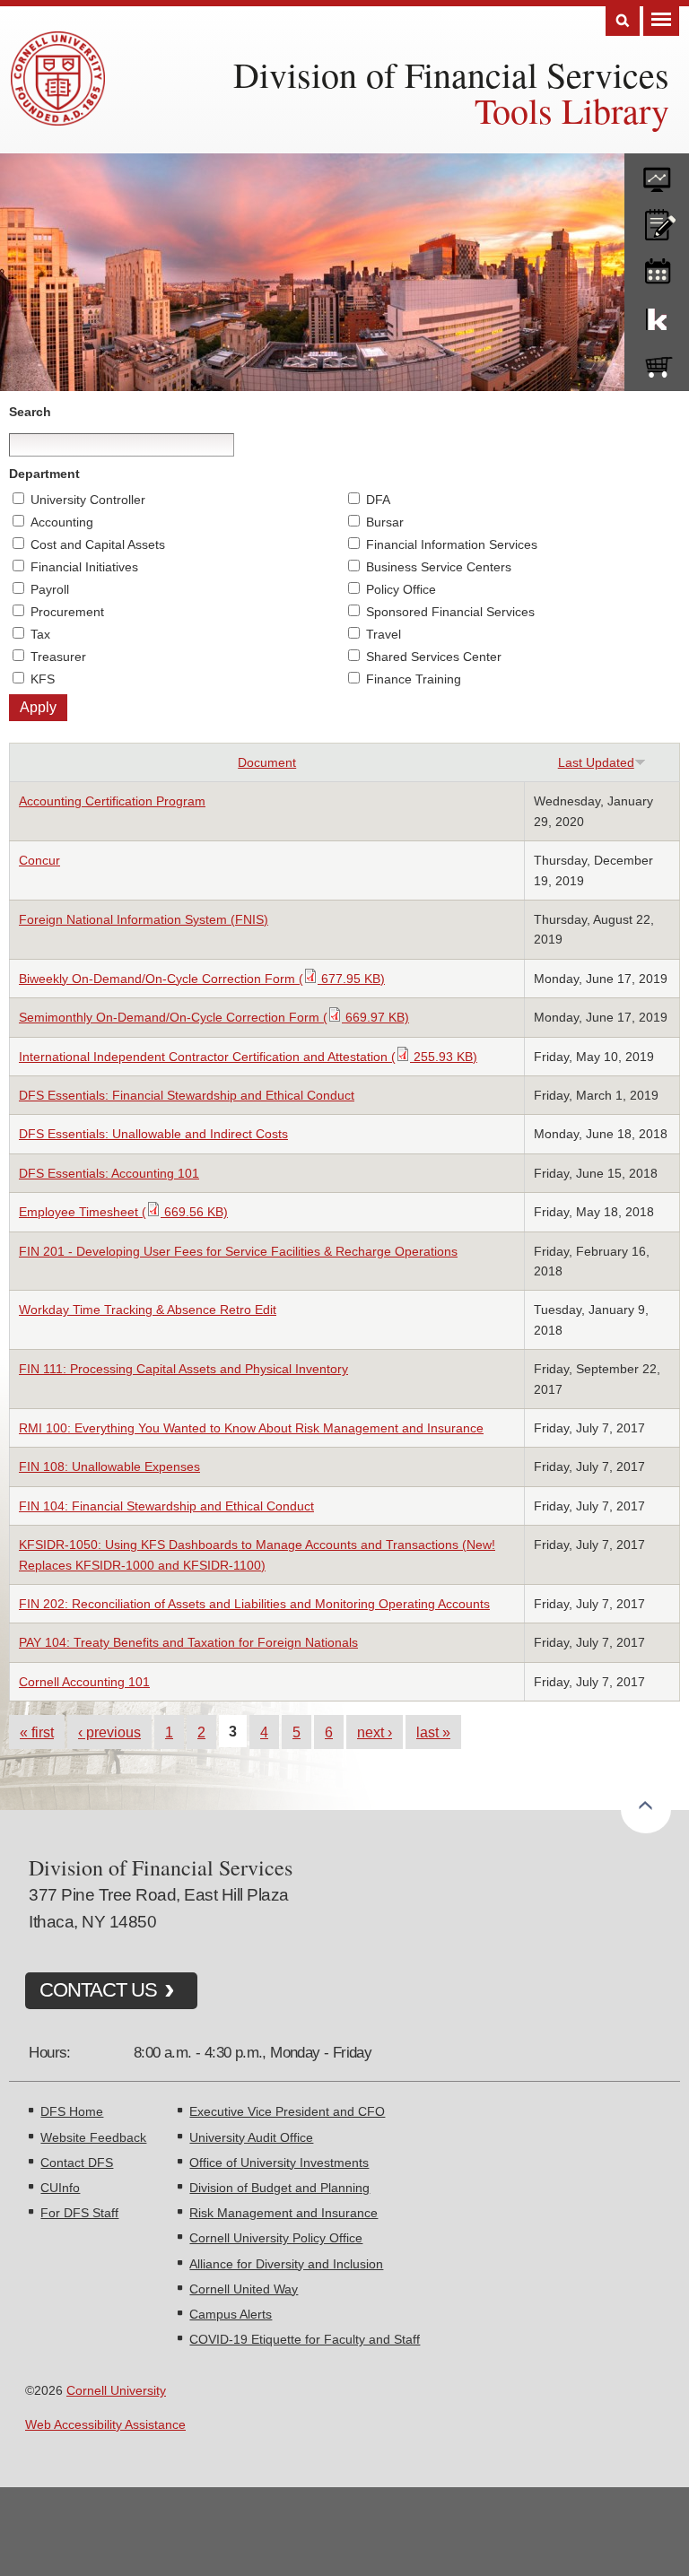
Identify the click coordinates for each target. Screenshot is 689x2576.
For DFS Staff (79, 2213)
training (657, 268)
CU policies (657, 221)
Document (267, 762)
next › (375, 1732)
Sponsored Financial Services (450, 612)
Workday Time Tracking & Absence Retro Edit (148, 1310)
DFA (378, 500)
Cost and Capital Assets (98, 544)
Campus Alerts (231, 2314)
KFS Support (657, 316)
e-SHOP (657, 363)
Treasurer (58, 657)
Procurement (67, 612)
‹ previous (109, 1732)
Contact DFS (77, 2163)
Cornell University (116, 2390)
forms (657, 173)
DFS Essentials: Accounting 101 (109, 1173)
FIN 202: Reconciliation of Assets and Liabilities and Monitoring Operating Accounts (254, 1604)
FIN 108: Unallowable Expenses (109, 1466)
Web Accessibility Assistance (105, 2424)
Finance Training (414, 679)
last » (433, 1732)
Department (44, 474)
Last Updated (596, 762)
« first (37, 1732)
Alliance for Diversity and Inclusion (286, 2264)
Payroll (50, 589)
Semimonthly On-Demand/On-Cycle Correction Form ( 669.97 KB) (214, 1017)
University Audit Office (251, 2137)
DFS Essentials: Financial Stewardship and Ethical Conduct (187, 1095)
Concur (39, 860)
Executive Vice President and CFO (287, 2111)
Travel (384, 634)
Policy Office (401, 589)
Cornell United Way (244, 2289)
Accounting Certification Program (112, 801)
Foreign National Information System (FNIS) (144, 919)
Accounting (62, 522)
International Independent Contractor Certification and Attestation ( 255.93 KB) (248, 1057)
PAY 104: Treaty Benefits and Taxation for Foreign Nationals (188, 1642)
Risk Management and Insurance (283, 2213)
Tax (40, 634)
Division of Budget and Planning (279, 2188)
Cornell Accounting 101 (84, 1682)
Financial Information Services (452, 544)
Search (623, 21)
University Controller (88, 500)
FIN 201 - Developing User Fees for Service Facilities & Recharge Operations (238, 1251)
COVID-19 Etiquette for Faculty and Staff (305, 2339)
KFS (43, 679)
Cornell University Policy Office (276, 2238)
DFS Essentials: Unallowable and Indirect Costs (153, 1134)
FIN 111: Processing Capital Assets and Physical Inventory (183, 1369)
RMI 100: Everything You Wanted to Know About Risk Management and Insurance (251, 1428)
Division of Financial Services (451, 74)
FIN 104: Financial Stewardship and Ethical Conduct (166, 1506)
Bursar (385, 522)
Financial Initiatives (84, 567)
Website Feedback (93, 2137)
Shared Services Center (434, 657)
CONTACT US (98, 1990)
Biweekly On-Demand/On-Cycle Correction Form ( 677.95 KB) (202, 979)
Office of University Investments (279, 2163)
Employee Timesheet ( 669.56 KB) (123, 1212)
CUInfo (60, 2188)
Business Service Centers (439, 567)
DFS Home (72, 2111)
